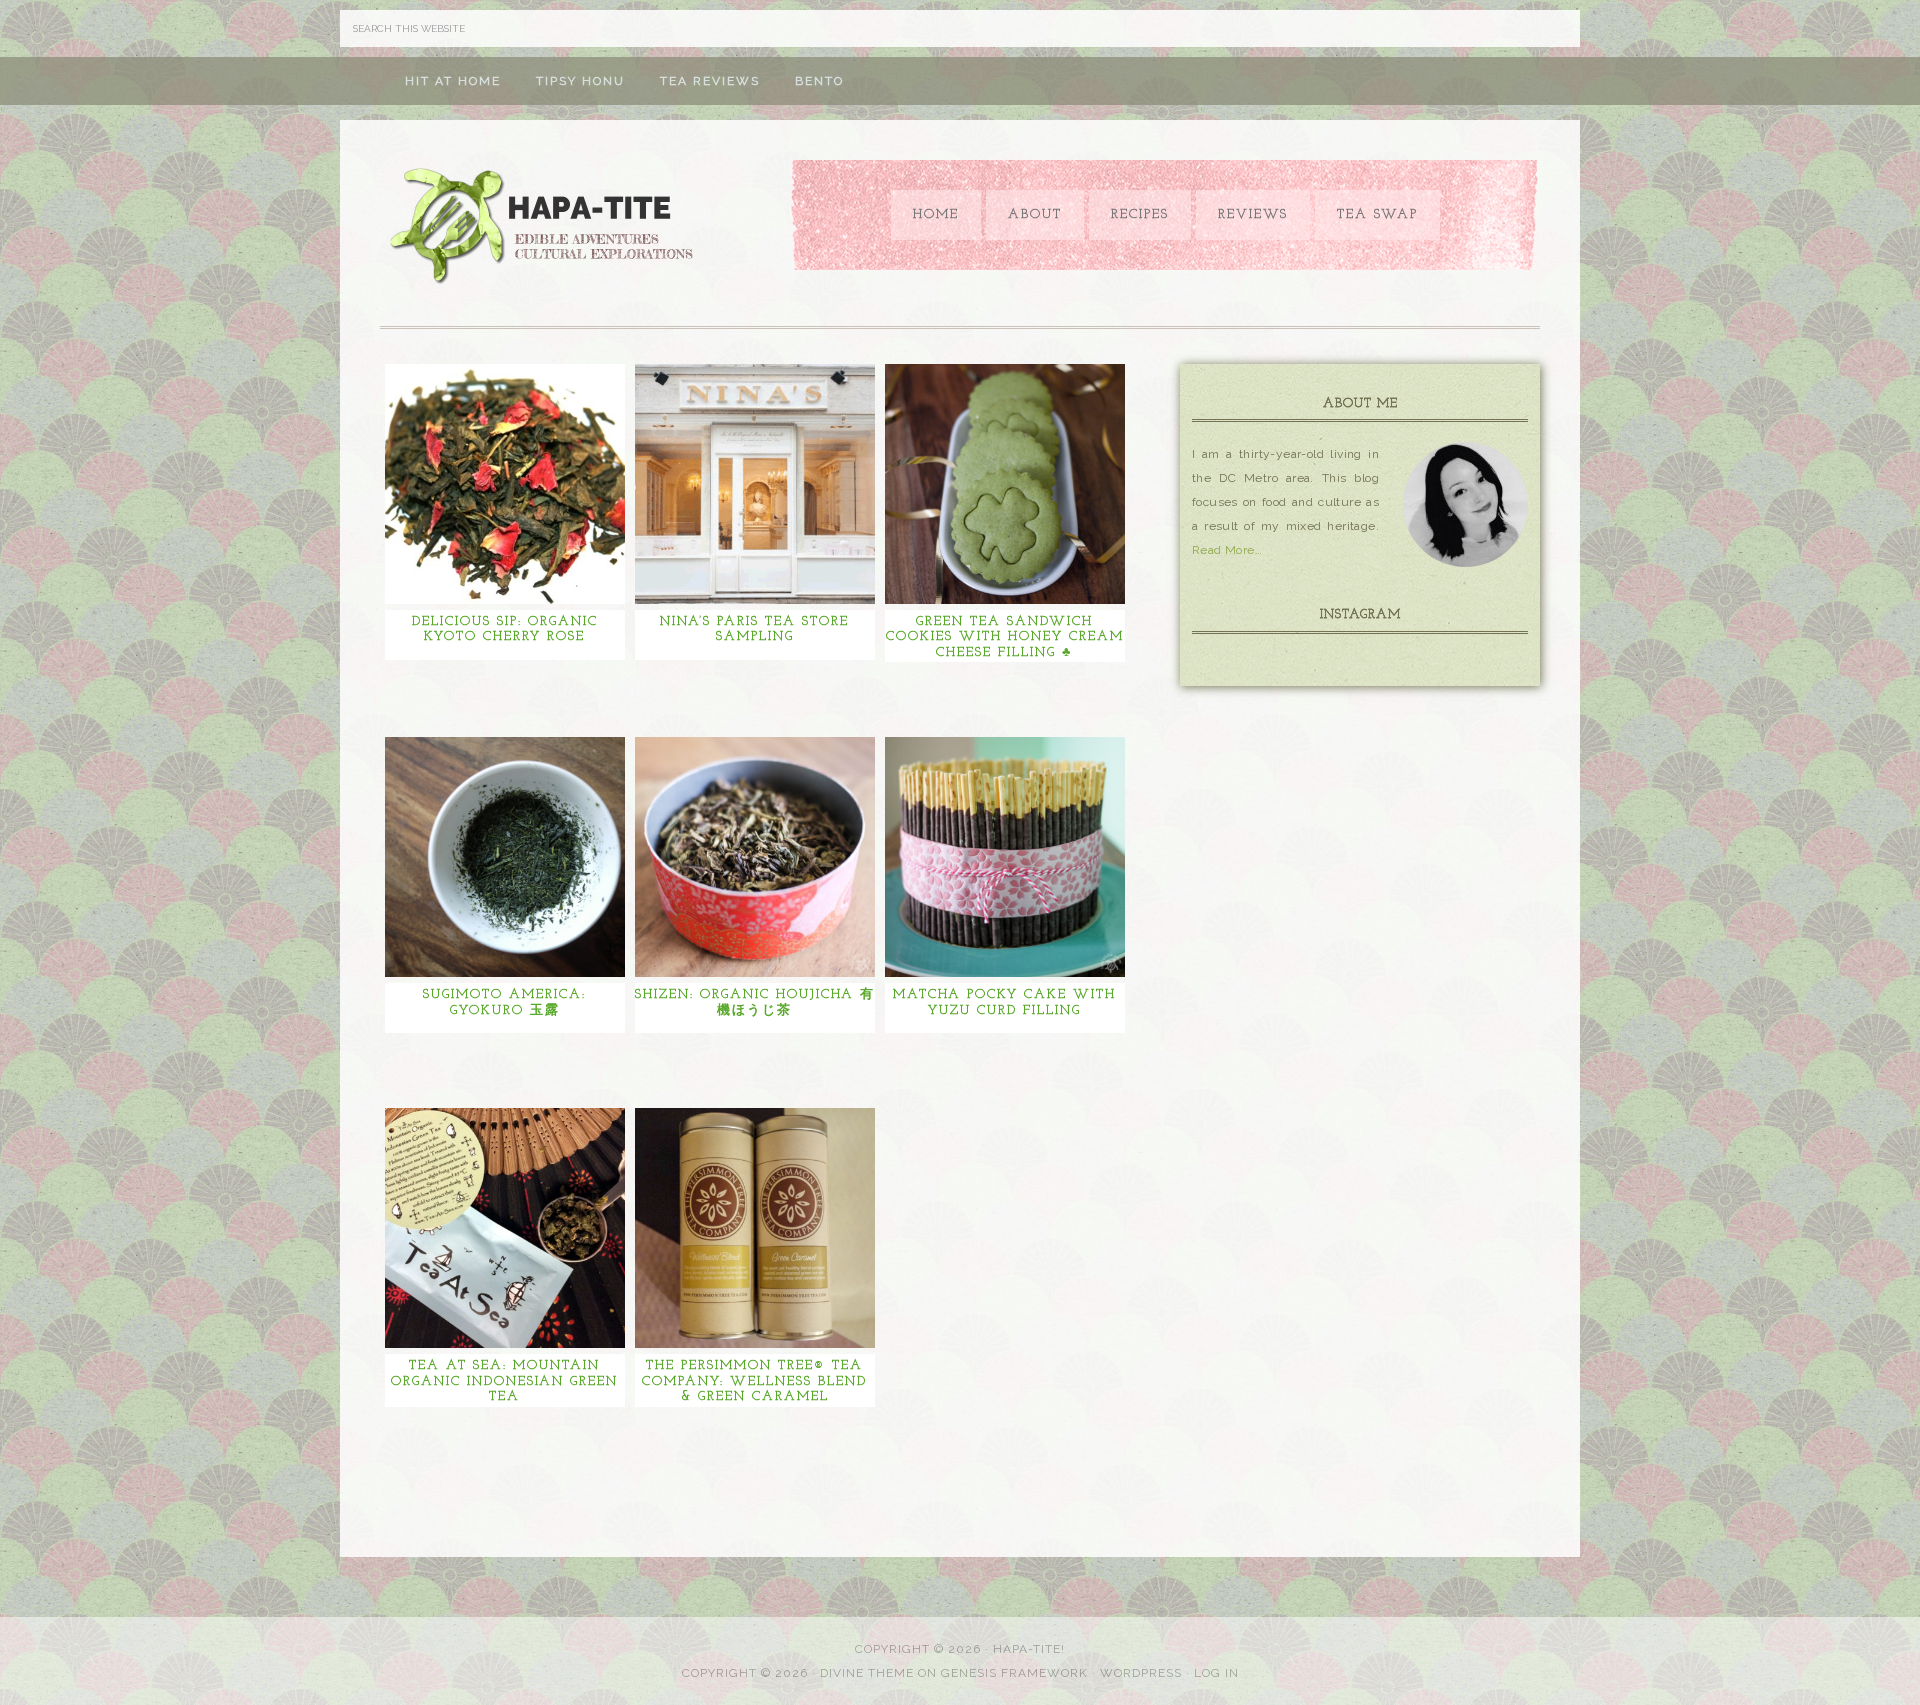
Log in (1216, 1673)
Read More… (1227, 550)
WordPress (1141, 1673)
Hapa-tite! (1029, 1649)
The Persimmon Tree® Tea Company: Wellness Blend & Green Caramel (754, 1381)
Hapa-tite (545, 228)
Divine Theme (867, 1673)
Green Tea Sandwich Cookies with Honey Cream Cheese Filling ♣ (1005, 637)
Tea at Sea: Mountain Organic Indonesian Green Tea (504, 1381)
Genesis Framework (1014, 1673)
